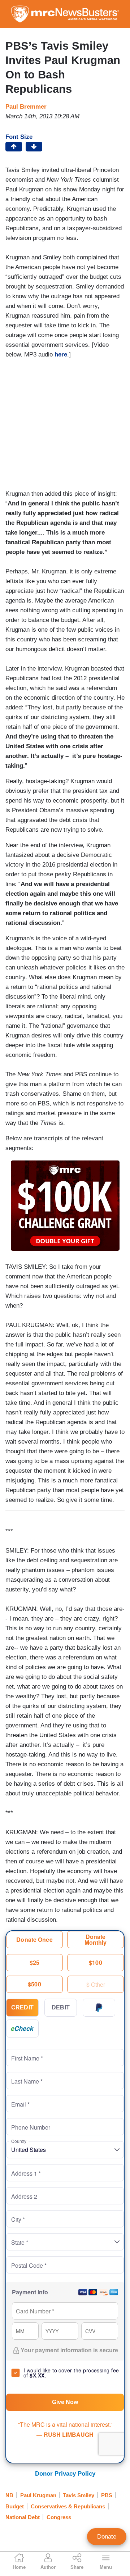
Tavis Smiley (79, 2495)
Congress (59, 2517)
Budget (15, 2506)
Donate (107, 2537)
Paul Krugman (38, 2495)
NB (9, 2495)
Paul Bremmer (26, 107)
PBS (107, 2495)
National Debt (23, 2517)
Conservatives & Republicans (68, 2506)
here (61, 355)
